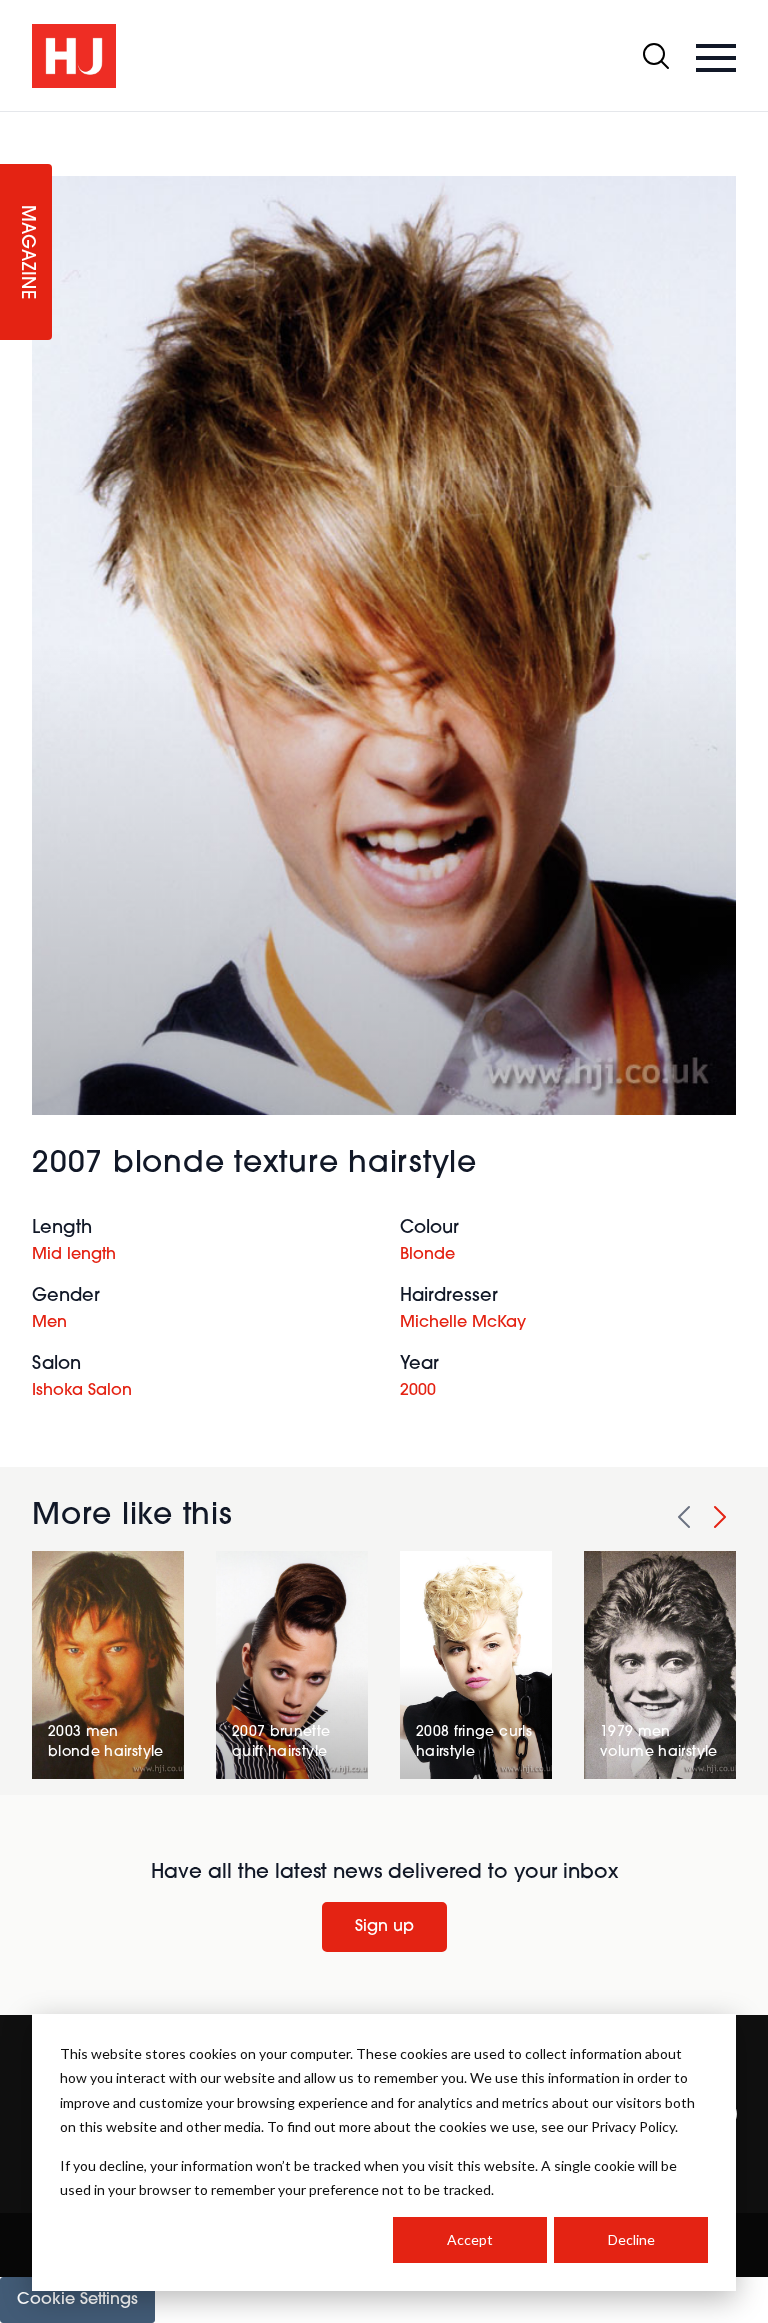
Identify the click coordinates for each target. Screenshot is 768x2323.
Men (49, 1323)
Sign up (384, 1927)
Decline (631, 2239)
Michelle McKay (463, 1323)
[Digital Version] (16, 124)
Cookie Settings (77, 2300)
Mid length (74, 1255)
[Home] (74, 56)
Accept (470, 2239)
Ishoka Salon (82, 1391)
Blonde (427, 1255)
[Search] (656, 56)
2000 (418, 1391)
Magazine (26, 252)
